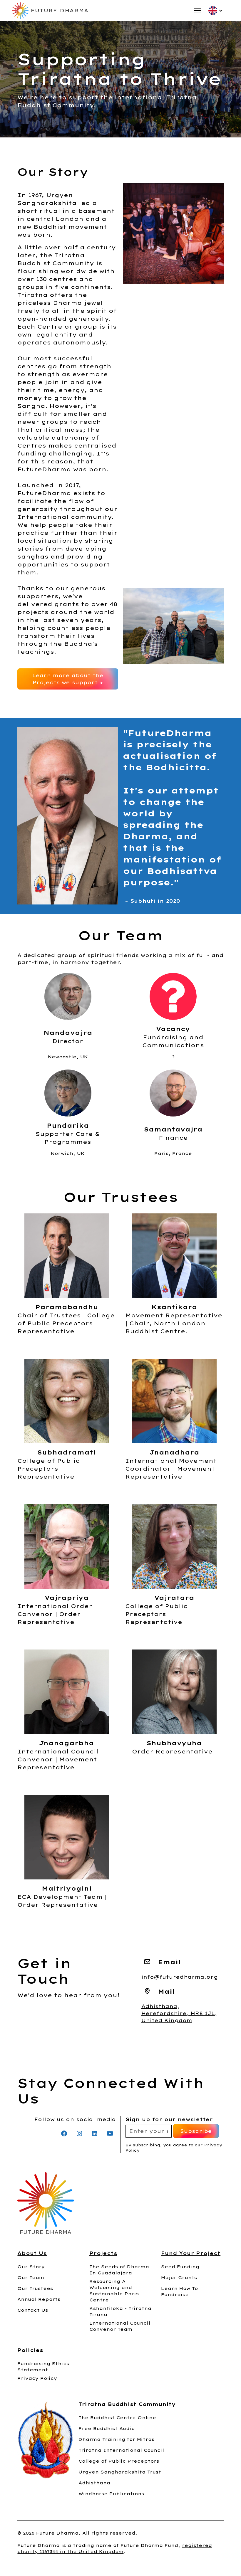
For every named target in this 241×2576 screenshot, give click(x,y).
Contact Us (33, 2310)
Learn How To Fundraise (179, 2292)
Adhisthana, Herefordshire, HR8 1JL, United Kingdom (179, 2013)
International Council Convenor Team (120, 2326)
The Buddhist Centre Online (117, 2418)
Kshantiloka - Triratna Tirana (120, 2312)
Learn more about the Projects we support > (68, 679)
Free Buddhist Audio (107, 2429)
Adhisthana (94, 2483)
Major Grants (179, 2278)
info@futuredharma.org (180, 1977)
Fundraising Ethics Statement (43, 2367)
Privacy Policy (37, 2378)
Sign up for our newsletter (169, 2119)
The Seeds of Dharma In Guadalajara (119, 2270)
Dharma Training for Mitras (116, 2439)
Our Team (31, 2278)
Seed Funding (180, 2267)
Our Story (31, 2267)
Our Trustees (35, 2289)
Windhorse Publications (111, 2494)
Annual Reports (39, 2299)
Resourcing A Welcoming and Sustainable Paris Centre (114, 2291)
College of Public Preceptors (119, 2461)
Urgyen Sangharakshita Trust (120, 2472)
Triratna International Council (121, 2450)
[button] (197, 11)
